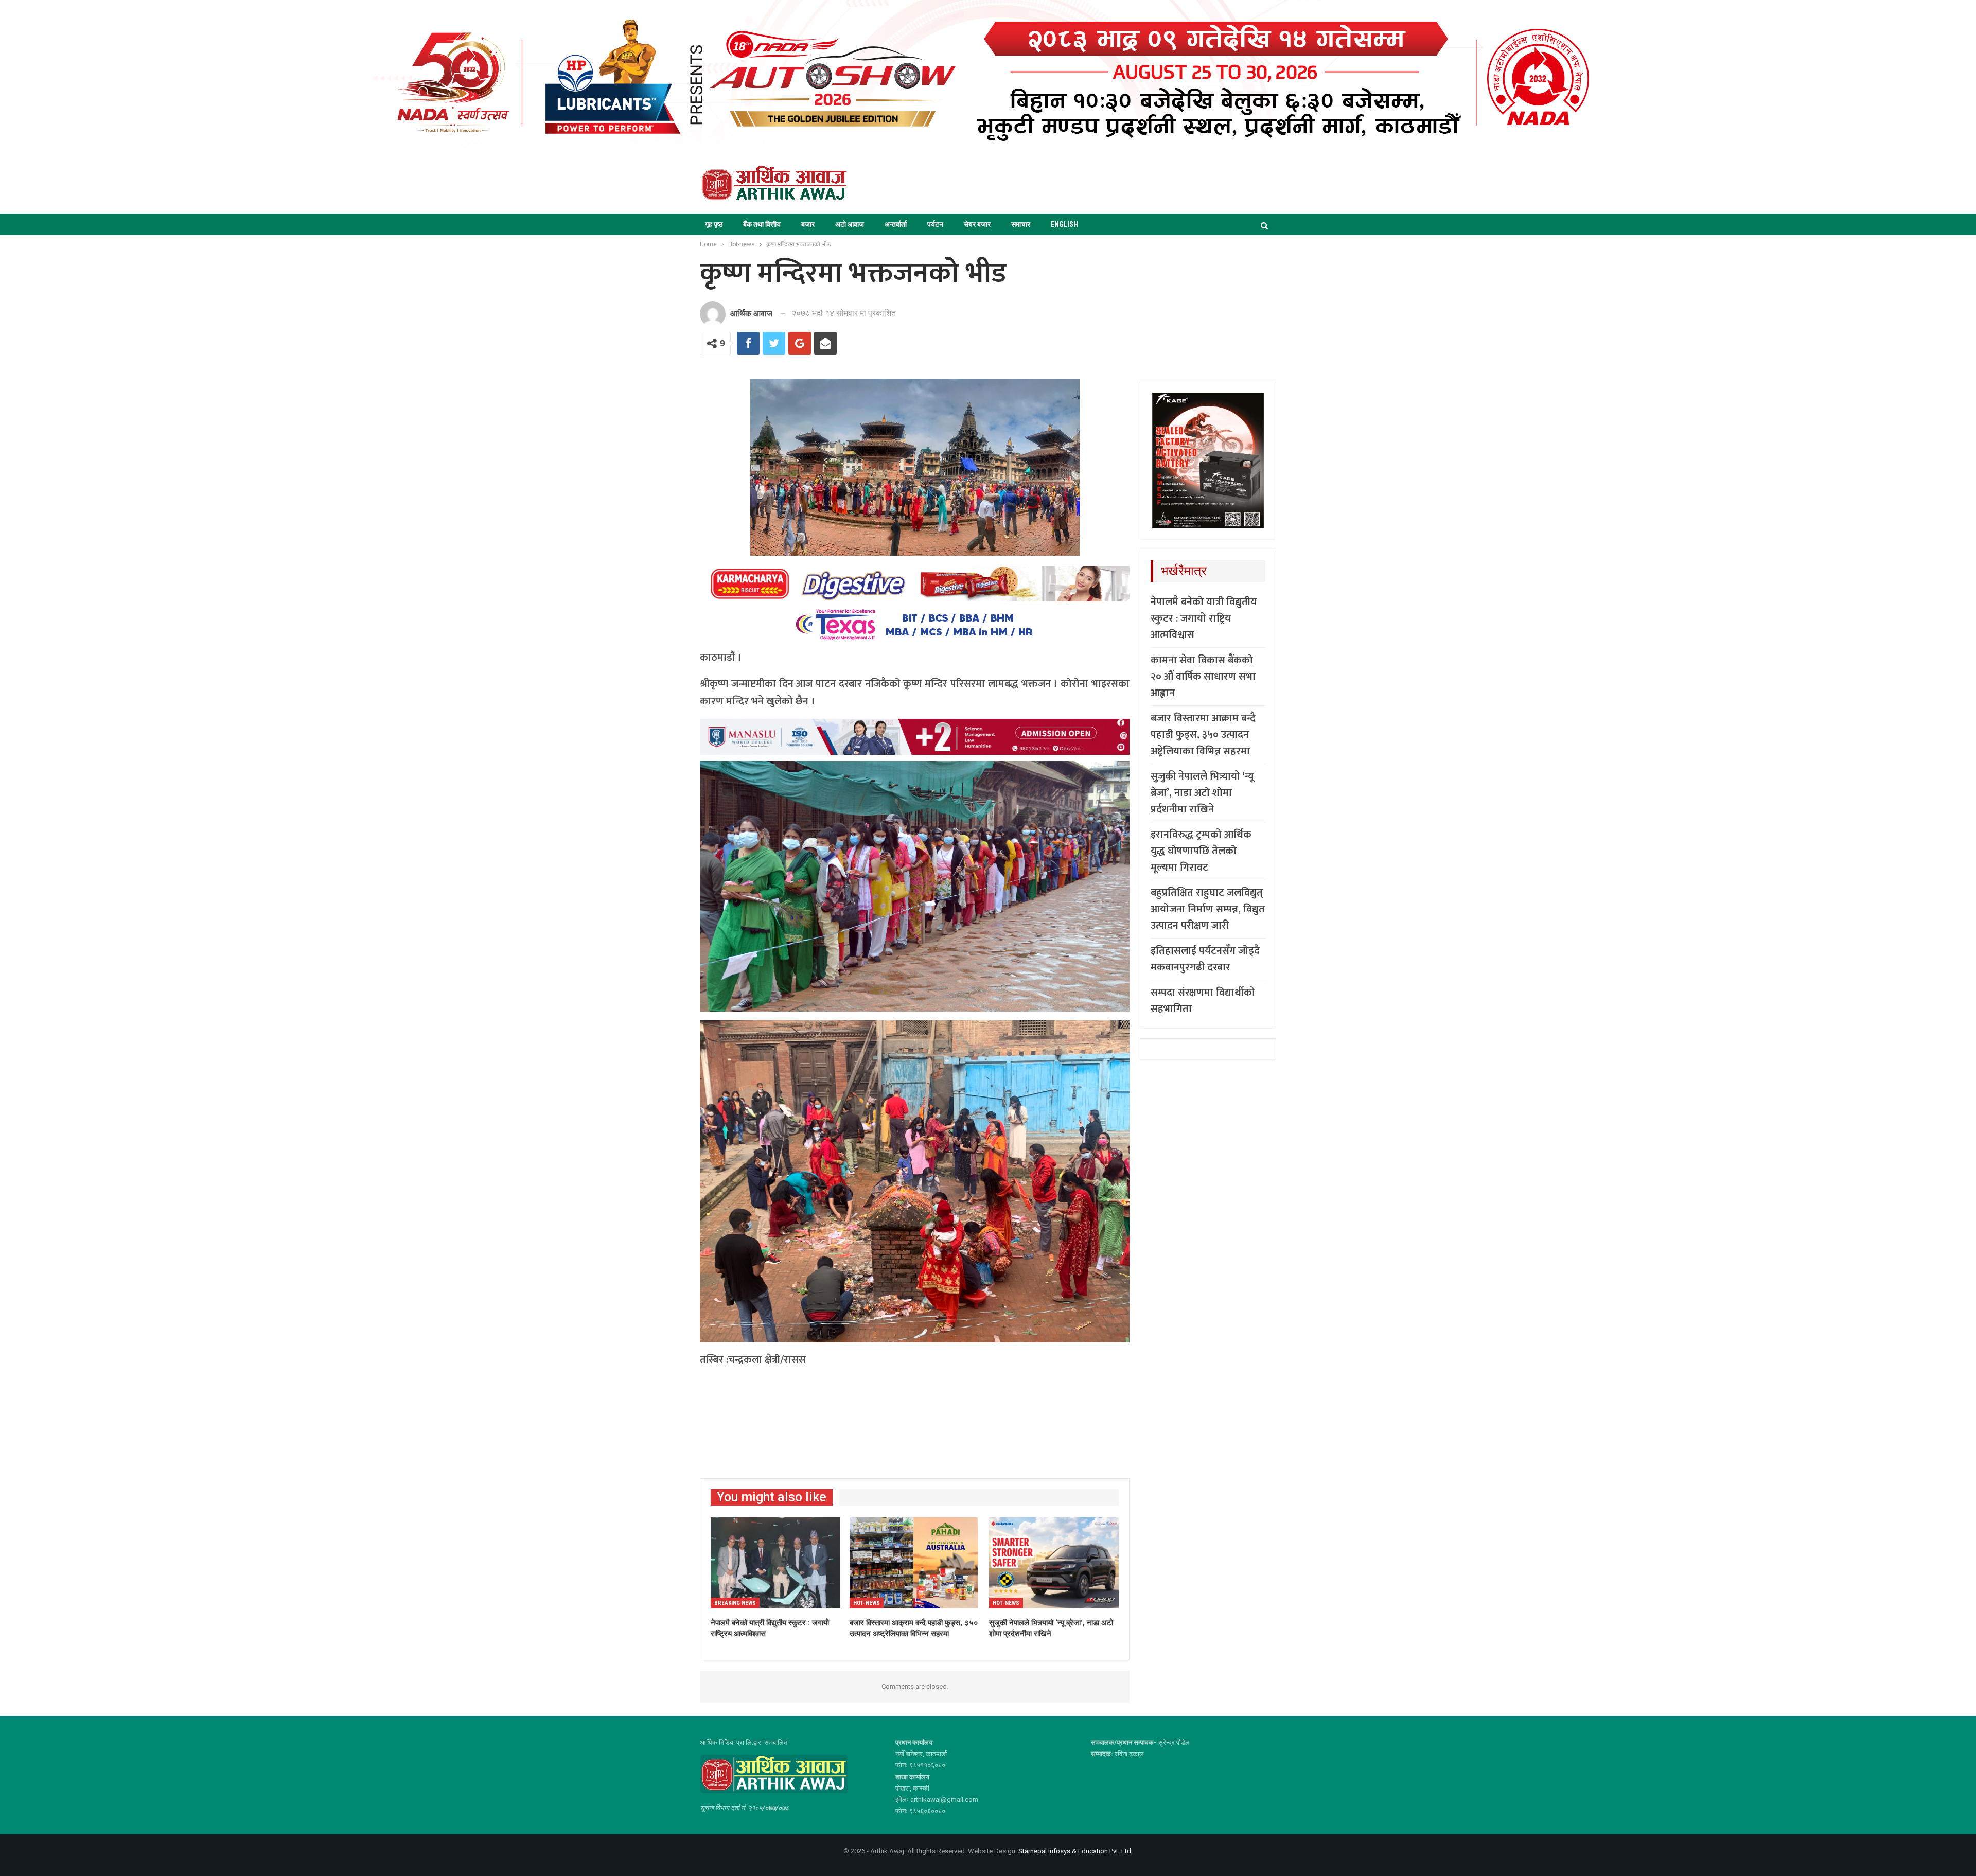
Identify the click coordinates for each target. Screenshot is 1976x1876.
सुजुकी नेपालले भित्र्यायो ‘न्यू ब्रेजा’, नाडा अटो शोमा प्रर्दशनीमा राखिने (1202, 793)
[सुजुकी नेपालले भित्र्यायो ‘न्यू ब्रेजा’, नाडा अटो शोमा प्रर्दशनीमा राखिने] (1054, 1563)
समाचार (1021, 224)
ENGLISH (1064, 224)
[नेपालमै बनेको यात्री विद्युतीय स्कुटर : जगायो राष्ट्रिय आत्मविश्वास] (775, 1563)
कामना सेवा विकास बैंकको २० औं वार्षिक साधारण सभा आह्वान (1203, 677)
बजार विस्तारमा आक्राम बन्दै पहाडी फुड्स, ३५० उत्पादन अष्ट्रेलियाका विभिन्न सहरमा (1203, 735)
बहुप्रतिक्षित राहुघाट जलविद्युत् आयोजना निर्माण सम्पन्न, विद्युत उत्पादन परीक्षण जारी (1208, 909)
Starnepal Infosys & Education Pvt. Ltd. (1075, 1851)
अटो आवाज (850, 224)
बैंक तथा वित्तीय (762, 224)
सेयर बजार (977, 224)
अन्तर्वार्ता (896, 224)
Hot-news (867, 1603)
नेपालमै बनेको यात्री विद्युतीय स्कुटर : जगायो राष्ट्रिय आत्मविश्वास (1204, 618)
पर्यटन (935, 224)
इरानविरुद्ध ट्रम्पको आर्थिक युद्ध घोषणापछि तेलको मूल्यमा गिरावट (1201, 851)
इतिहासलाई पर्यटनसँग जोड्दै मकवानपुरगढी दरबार (1205, 959)
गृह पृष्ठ (714, 224)
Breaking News (735, 1603)
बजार (808, 224)
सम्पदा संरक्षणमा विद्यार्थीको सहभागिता (1203, 1001)
